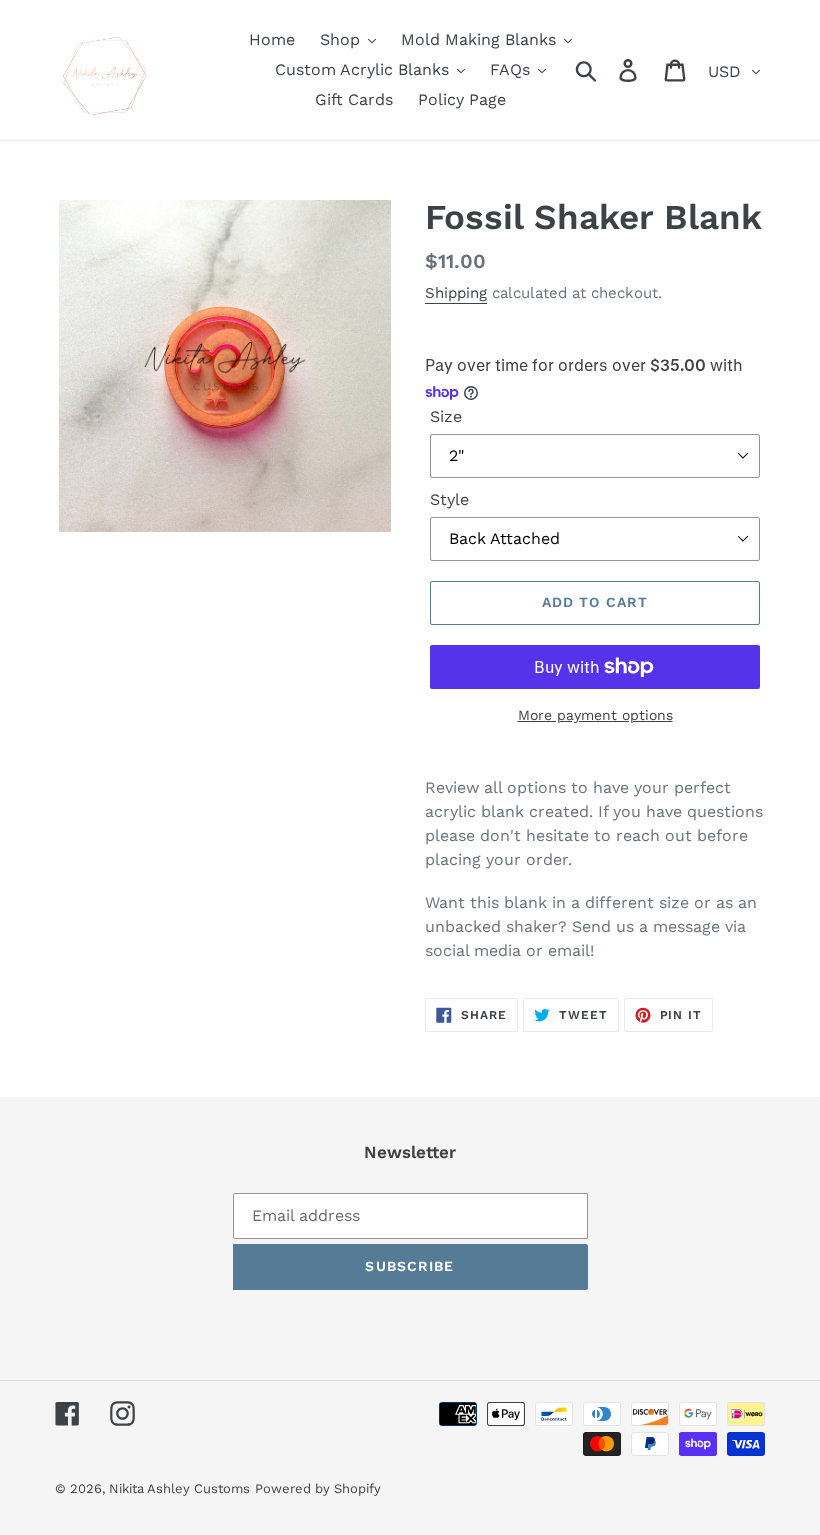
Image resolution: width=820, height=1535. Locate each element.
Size (446, 416)
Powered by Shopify (318, 1488)
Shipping (456, 293)
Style (449, 499)
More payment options (595, 715)
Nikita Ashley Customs (179, 1488)
